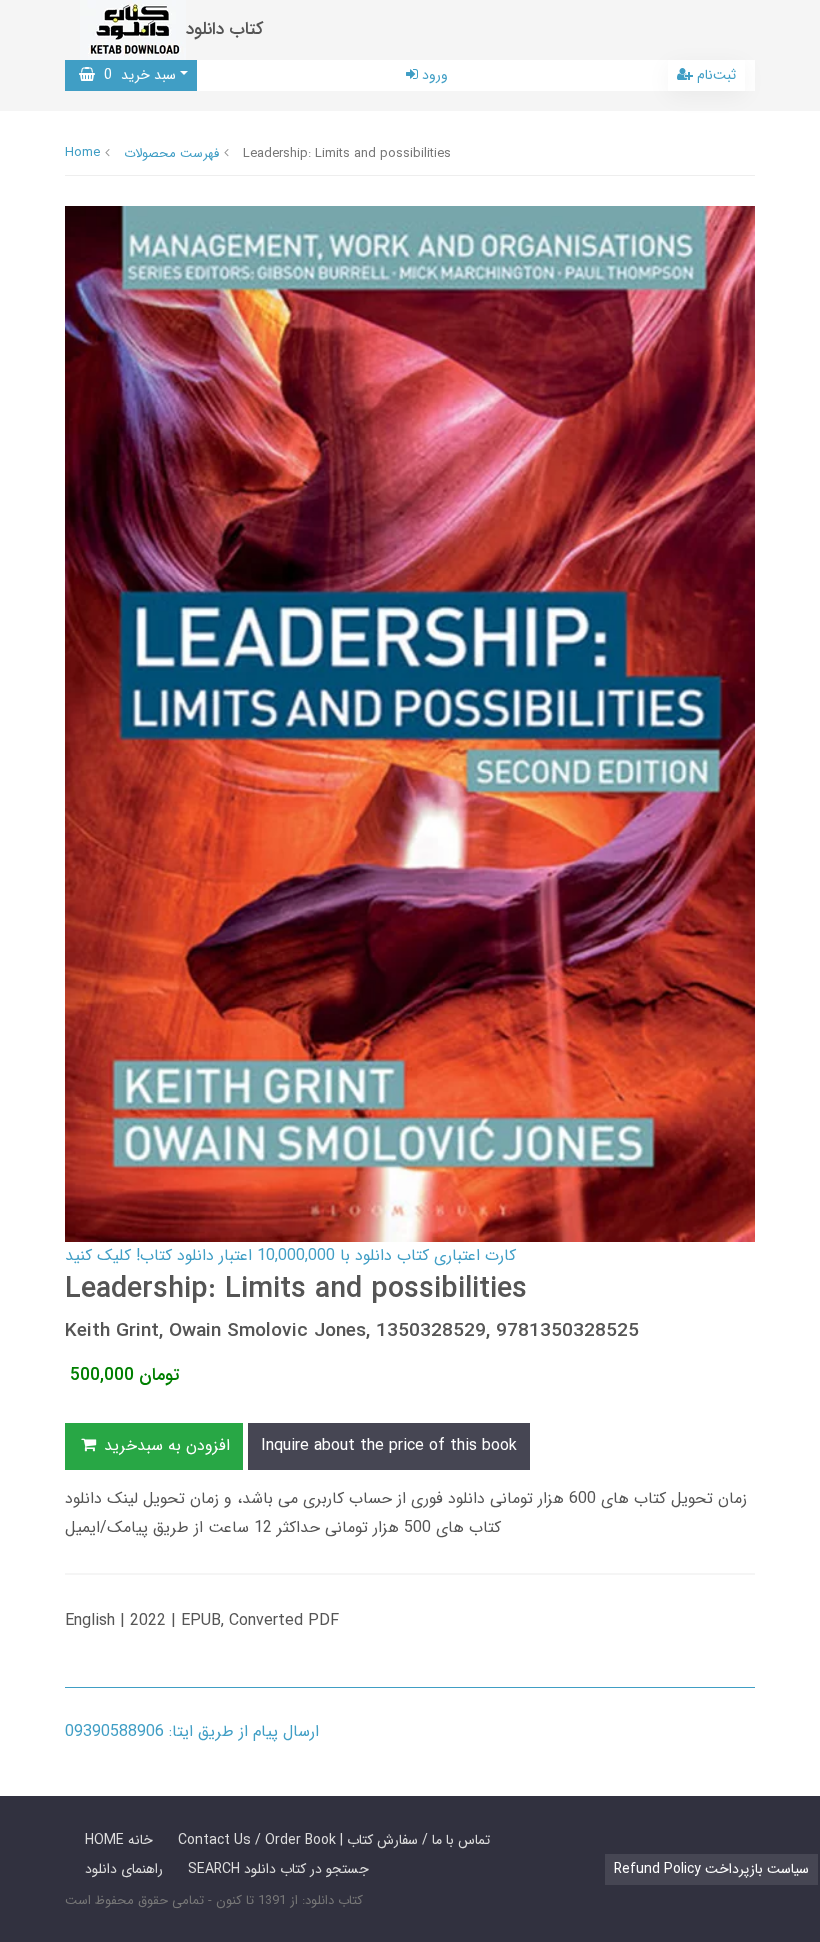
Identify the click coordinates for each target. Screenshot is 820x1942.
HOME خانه (119, 1840)
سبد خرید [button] (135, 75)
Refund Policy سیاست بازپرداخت (711, 1869)
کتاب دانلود (225, 29)
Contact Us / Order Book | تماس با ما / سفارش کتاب (334, 1840)
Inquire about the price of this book (389, 1445)
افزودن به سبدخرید (164, 1445)
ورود (433, 75)
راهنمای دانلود (124, 1869)
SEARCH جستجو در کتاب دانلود (278, 1869)
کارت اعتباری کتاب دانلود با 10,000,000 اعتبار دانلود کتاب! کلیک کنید (290, 1255)
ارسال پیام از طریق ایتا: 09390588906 (192, 1731)
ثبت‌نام (714, 75)
